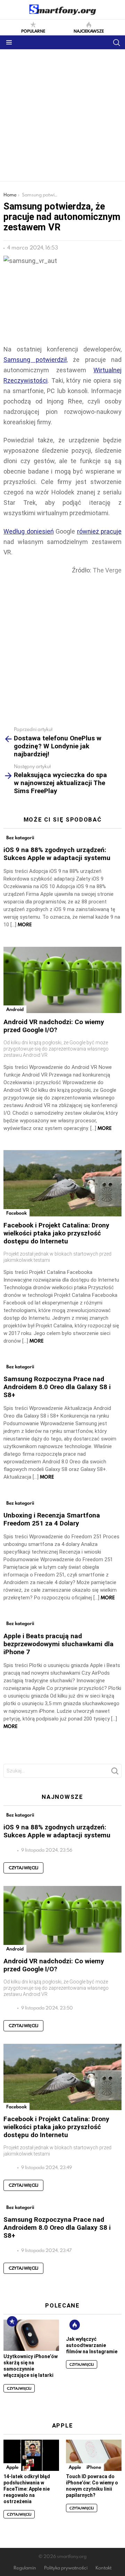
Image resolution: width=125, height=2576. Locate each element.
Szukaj (115, 1773)
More (25, 925)
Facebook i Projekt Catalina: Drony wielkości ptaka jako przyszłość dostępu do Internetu (56, 1233)
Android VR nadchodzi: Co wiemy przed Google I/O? (54, 1026)
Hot (75, 2325)
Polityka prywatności (66, 2568)
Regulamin (25, 2568)
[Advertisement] (62, 115)
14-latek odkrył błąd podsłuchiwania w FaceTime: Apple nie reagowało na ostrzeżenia (27, 2489)
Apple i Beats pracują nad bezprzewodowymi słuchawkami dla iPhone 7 (59, 1644)
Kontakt (103, 2568)
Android (15, 1009)
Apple (12, 2467)
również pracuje (99, 531)
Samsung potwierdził (35, 360)
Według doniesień (29, 531)
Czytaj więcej (23, 1868)
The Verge (107, 570)
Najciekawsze (89, 31)
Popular (12, 2321)
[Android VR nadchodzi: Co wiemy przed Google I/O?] (62, 980)
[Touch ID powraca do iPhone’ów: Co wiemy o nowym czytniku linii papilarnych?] (94, 2455)
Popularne (33, 31)
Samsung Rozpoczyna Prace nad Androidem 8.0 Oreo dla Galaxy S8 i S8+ (57, 1387)
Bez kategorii (20, 838)
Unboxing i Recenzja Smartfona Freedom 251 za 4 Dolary (52, 1519)
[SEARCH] (116, 42)
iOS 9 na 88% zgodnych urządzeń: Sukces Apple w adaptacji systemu (57, 854)
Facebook (16, 1213)
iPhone (94, 2467)
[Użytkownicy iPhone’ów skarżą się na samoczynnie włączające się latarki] (31, 2335)
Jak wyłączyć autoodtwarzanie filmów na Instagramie (92, 2345)
